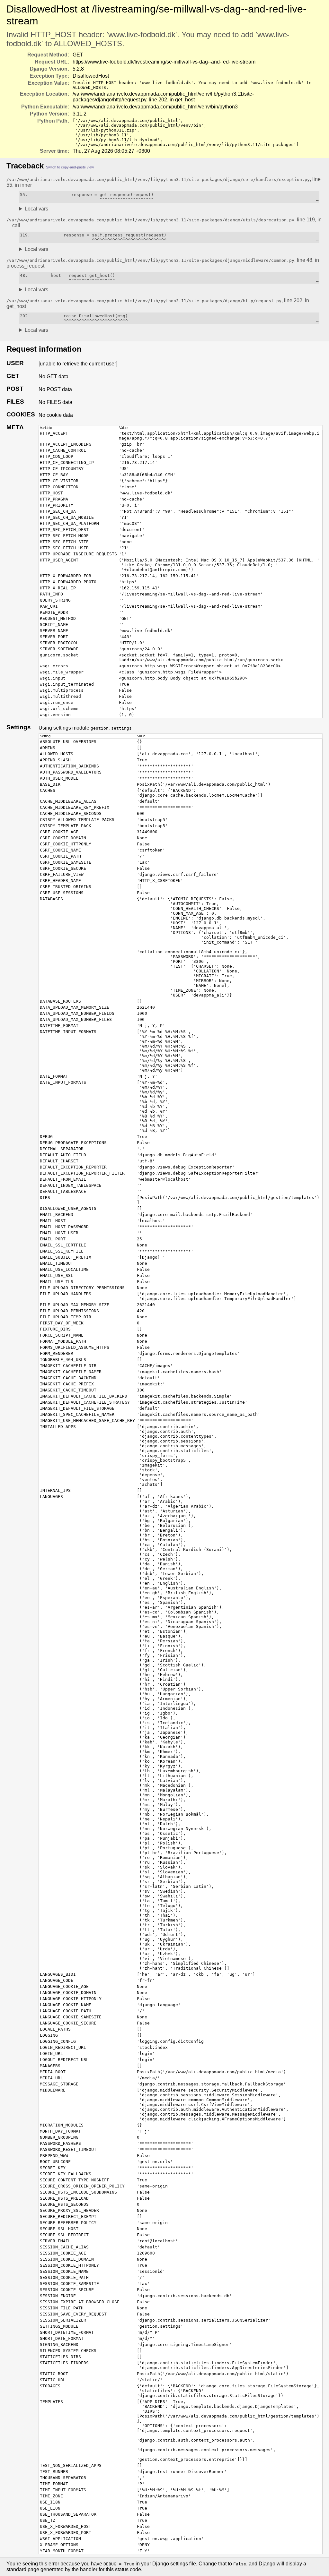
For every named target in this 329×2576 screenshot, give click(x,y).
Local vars (36, 209)
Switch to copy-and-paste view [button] (70, 167)
